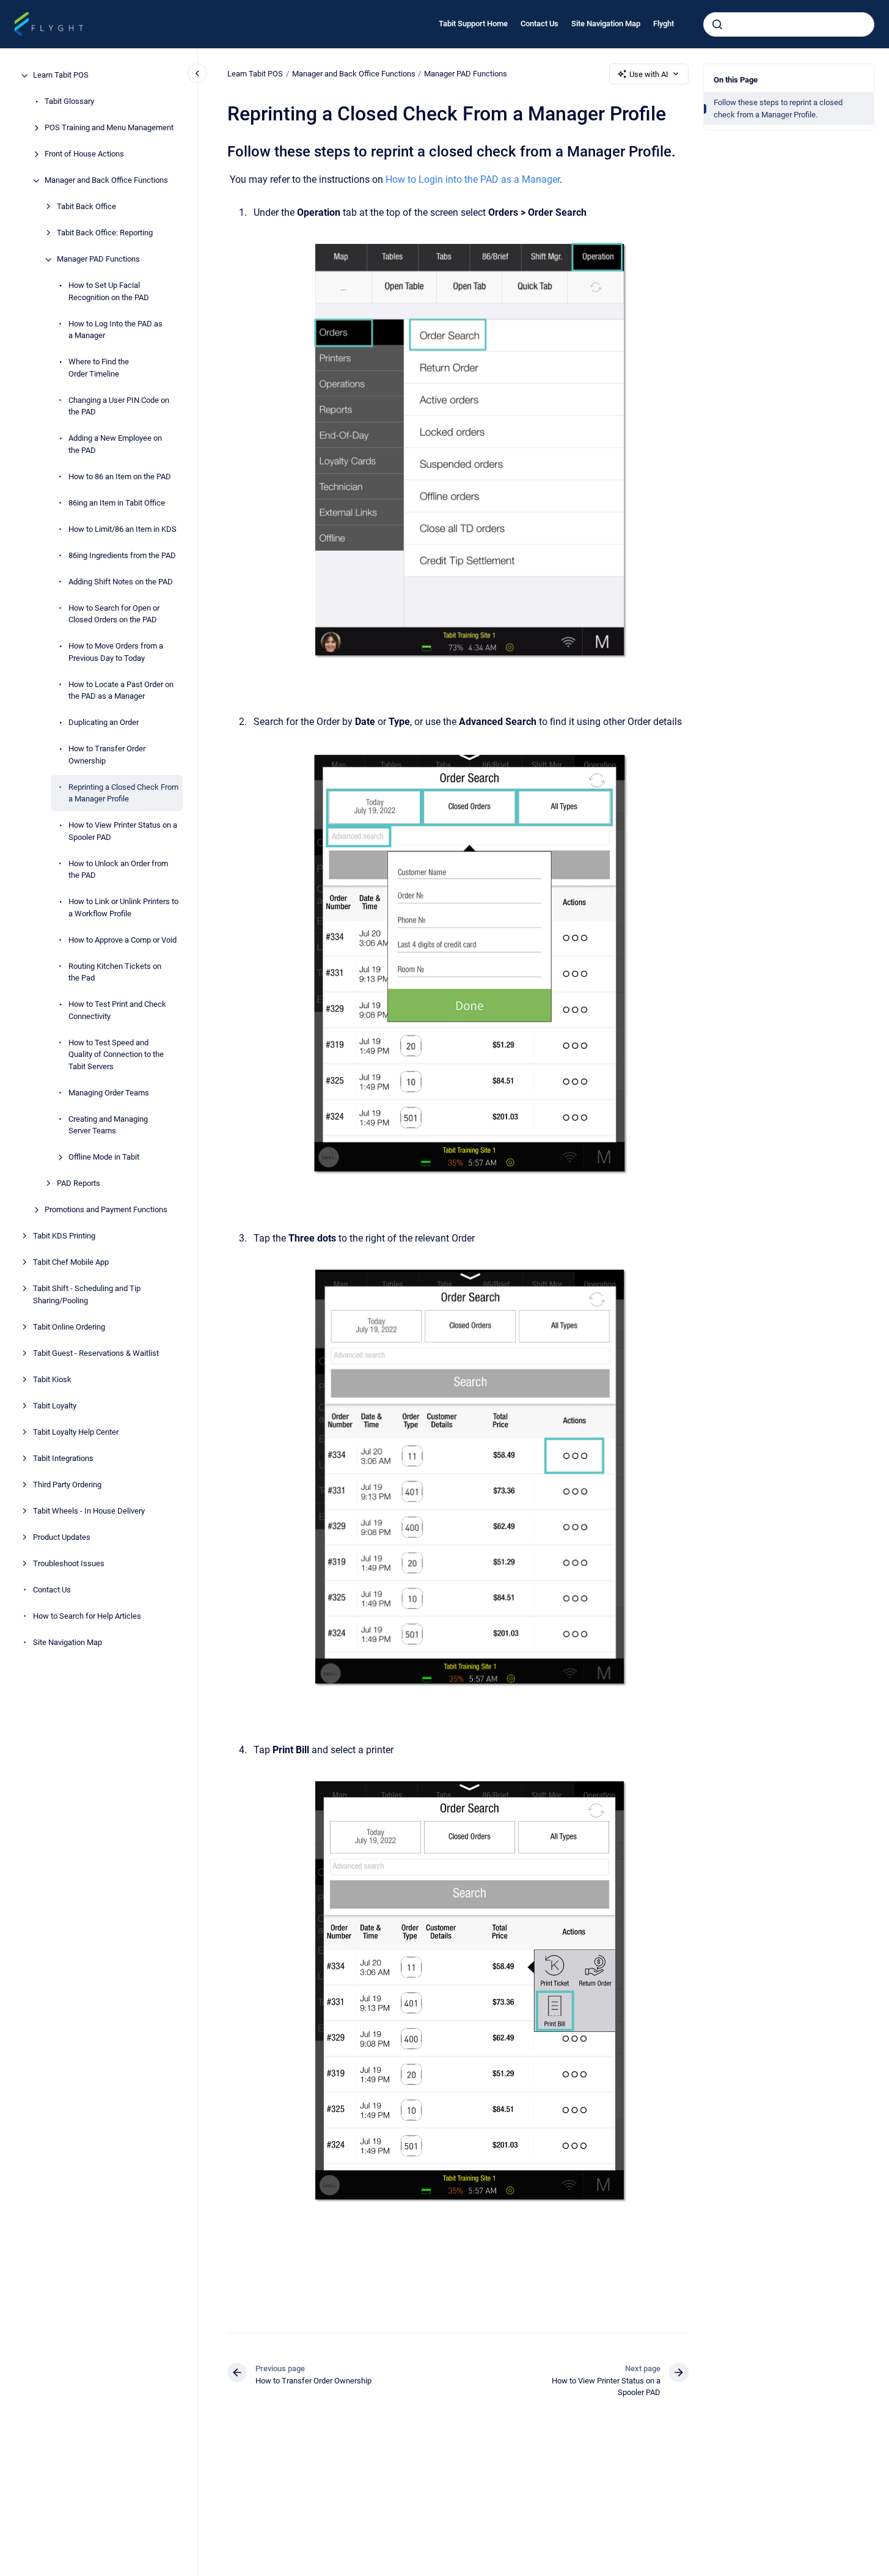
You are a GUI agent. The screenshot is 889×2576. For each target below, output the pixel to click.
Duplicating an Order (104, 723)
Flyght (664, 24)
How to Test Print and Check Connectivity (117, 1011)
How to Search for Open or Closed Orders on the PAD (114, 614)
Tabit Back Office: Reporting (105, 233)
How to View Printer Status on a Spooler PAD (123, 832)
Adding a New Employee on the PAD (115, 445)
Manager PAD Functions (98, 259)
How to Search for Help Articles (87, 1616)
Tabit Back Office (86, 207)
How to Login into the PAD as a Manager (473, 179)
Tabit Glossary (69, 102)
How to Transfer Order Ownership (107, 755)
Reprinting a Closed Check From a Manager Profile (123, 793)
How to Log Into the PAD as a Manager (115, 330)
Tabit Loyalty (55, 1406)
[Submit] (717, 24)
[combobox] (789, 24)
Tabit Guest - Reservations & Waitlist (96, 1353)
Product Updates (62, 1537)
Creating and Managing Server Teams (108, 1125)
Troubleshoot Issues (69, 1563)
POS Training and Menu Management (109, 128)
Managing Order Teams (109, 1093)
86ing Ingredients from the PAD (122, 555)
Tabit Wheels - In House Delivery (89, 1511)
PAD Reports (79, 1184)
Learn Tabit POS (61, 75)
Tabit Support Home (473, 24)
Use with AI (649, 74)
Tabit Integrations (63, 1458)
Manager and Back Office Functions (106, 181)
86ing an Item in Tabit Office (117, 503)
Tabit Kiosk (52, 1379)
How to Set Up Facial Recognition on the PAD (109, 292)
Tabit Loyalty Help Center (76, 1432)
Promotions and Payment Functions (106, 1210)
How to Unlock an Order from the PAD (118, 870)
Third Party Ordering (67, 1485)
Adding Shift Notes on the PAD (121, 582)
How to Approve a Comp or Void (123, 940)
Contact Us (540, 24)
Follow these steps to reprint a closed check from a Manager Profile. (778, 109)
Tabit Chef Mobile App (71, 1263)
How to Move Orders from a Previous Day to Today (116, 653)
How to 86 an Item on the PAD (120, 477)
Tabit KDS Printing (64, 1236)
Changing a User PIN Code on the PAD (119, 406)
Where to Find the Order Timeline (99, 368)
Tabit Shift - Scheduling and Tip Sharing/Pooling (87, 1295)
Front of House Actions (84, 154)
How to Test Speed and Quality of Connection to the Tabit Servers (116, 1054)
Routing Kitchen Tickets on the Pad (115, 972)
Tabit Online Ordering (69, 1327)
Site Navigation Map (606, 24)
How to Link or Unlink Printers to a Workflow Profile (123, 908)
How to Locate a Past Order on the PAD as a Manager (121, 690)
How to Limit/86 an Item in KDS (123, 529)
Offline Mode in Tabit (104, 1157)
